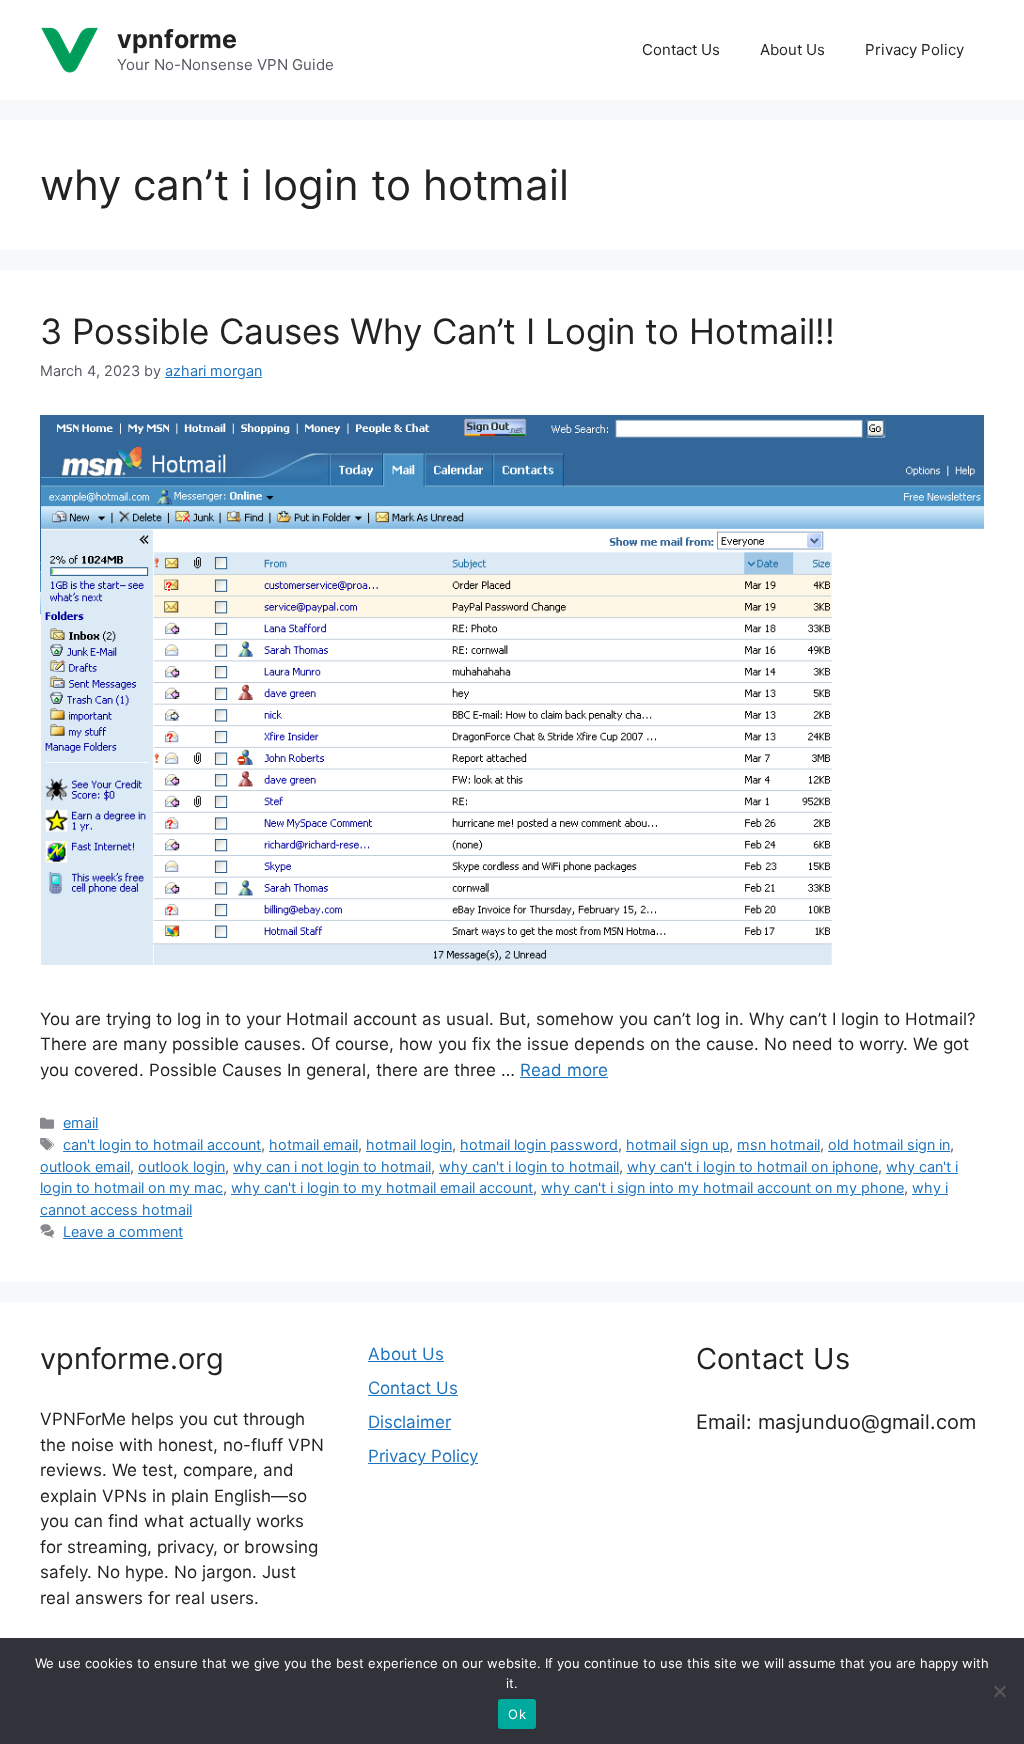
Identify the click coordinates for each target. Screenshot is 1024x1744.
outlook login (181, 1166)
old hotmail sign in (889, 1144)
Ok (517, 1714)
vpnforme (177, 39)
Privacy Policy (914, 49)
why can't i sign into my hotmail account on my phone (722, 1187)
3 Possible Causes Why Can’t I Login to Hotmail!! (437, 331)
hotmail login (409, 1144)
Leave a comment (123, 1231)
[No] (999, 1691)
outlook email (85, 1166)
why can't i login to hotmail (529, 1166)
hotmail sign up (677, 1144)
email (80, 1122)
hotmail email (313, 1144)
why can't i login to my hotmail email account (382, 1187)
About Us (792, 49)
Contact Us (681, 49)
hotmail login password (539, 1144)
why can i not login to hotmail (332, 1166)
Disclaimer (409, 1422)
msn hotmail (778, 1144)
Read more (564, 1070)
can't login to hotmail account (162, 1144)
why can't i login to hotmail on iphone (752, 1166)
